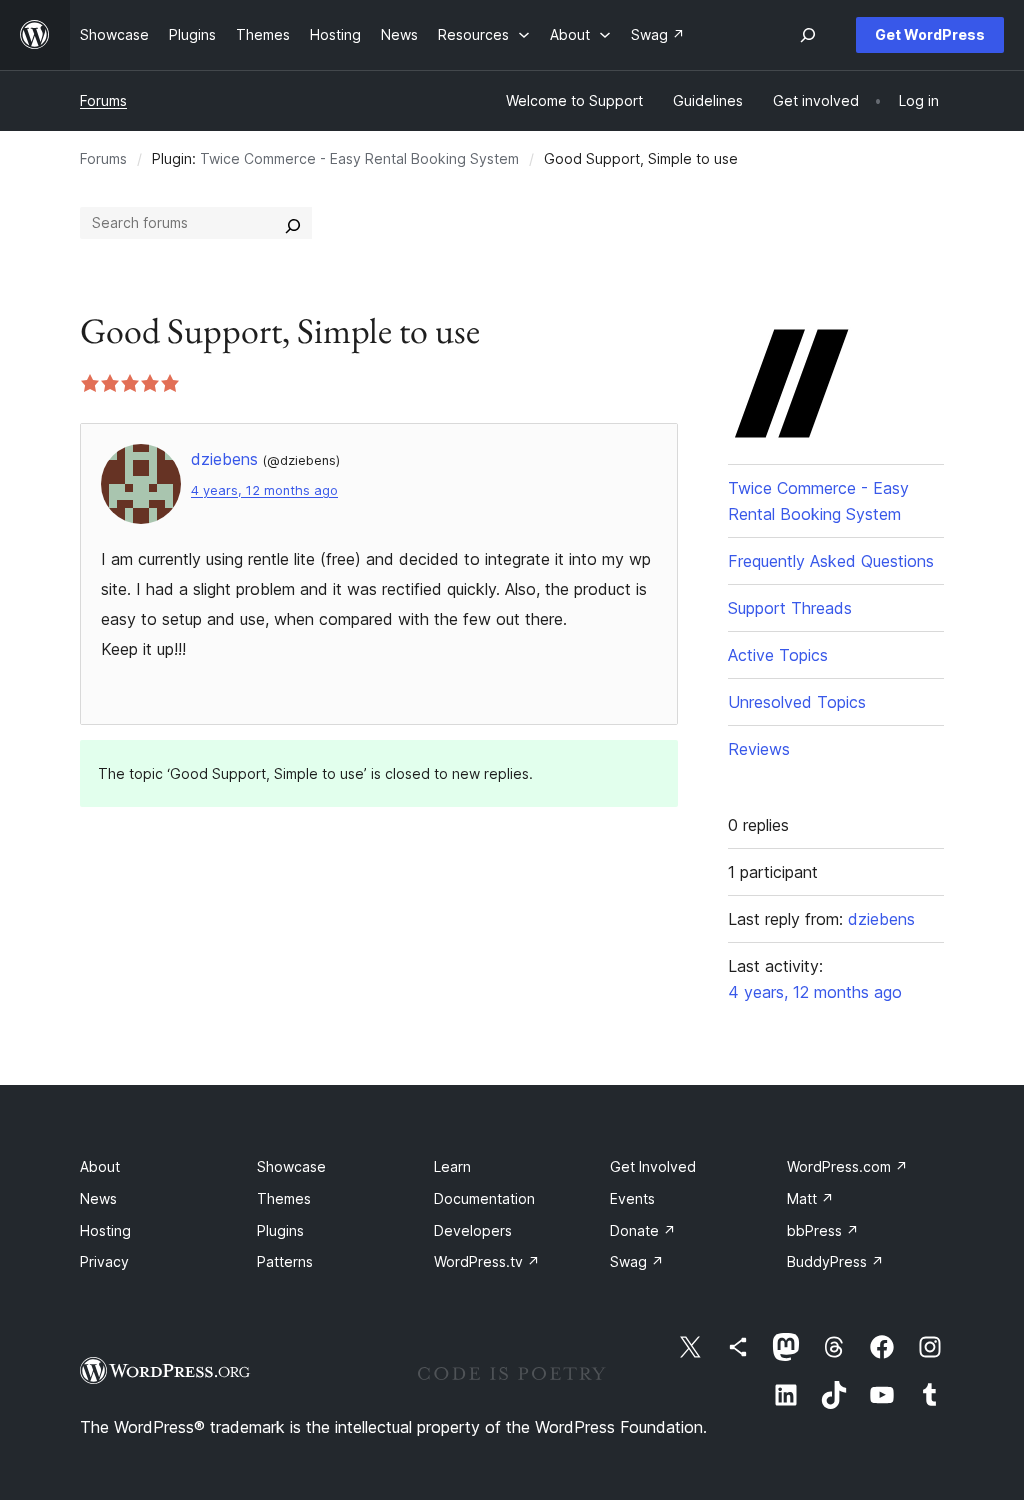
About (100, 1166)
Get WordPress (930, 34)
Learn (452, 1166)
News (98, 1198)
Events (632, 1198)
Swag (637, 1261)
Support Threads (790, 608)
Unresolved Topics (797, 702)
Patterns (285, 1261)
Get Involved (653, 1166)
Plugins (280, 1230)
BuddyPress (835, 1261)
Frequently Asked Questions (831, 561)
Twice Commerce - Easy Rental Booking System (359, 158)
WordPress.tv (487, 1261)
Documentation (484, 1198)
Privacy (104, 1261)
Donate (643, 1230)
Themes (284, 1198)
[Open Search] (808, 35)
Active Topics (778, 655)
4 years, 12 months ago (264, 490)
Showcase (291, 1166)
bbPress (823, 1230)
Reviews (759, 749)
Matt (810, 1198)
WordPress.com (847, 1166)
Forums (103, 100)
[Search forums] (293, 223)
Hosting (105, 1230)
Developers (473, 1230)
